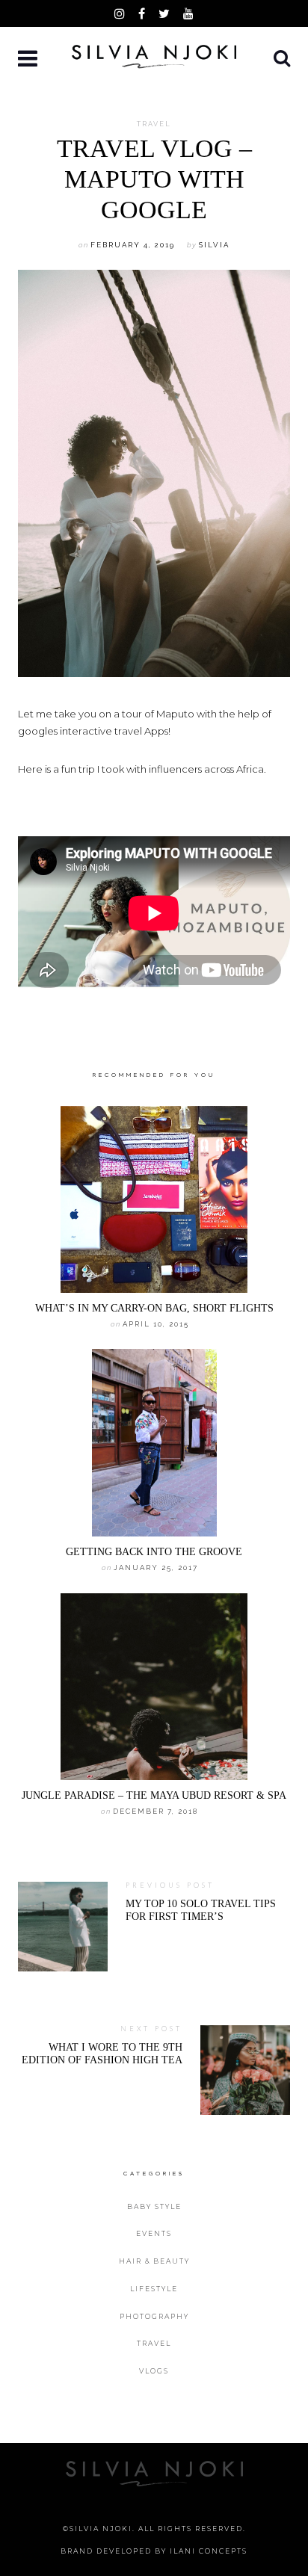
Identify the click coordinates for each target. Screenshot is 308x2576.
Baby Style (154, 2206)
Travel (154, 124)
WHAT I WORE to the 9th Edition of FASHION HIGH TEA (102, 2053)
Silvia (214, 245)
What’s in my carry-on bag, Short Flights (154, 1308)
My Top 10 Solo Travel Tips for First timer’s (201, 1910)
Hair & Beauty (154, 2261)
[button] (29, 59)
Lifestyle (154, 2289)
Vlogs (154, 2371)
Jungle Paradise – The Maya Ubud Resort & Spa (154, 1795)
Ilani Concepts (209, 2551)
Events (154, 2233)
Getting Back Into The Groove (154, 1551)
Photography (154, 2316)
